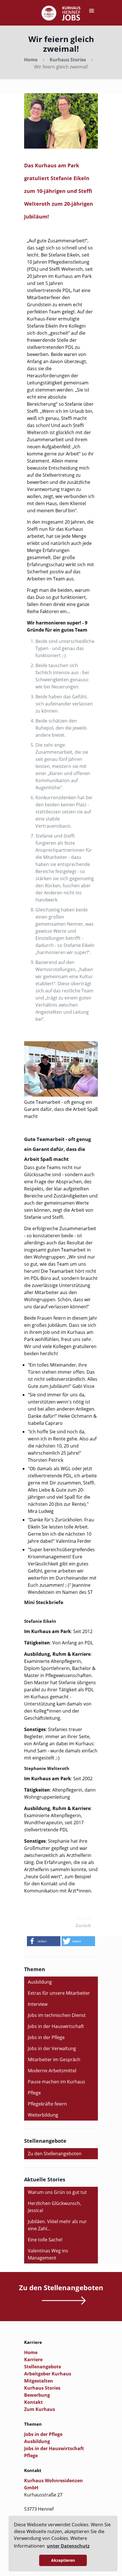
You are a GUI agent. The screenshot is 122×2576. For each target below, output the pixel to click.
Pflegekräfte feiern (47, 2104)
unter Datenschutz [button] (68, 2546)
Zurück (83, 1925)
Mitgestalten (39, 2381)
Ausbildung (40, 1982)
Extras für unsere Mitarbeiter (59, 1993)
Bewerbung (37, 2395)
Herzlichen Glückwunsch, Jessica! (54, 2207)
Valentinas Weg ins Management (48, 2254)
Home (31, 60)
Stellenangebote (43, 2367)
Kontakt (33, 2402)
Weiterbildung (43, 2115)
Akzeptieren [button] (63, 2560)
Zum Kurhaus (40, 2409)
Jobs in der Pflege (46, 2037)
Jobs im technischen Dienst (57, 2015)
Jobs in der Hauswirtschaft (56, 2026)
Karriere (33, 2360)
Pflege (34, 2093)
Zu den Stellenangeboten (55, 2154)
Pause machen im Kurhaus (56, 2082)
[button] (44, 1941)
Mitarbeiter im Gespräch (54, 2059)
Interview (38, 2004)
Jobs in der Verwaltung (52, 2048)
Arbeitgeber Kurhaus (48, 2374)
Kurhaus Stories (68, 60)
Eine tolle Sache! (45, 2240)
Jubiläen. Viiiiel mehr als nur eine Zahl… (57, 2225)
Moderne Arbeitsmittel (52, 2071)
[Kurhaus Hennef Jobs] (61, 14)
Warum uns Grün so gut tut (57, 2192)
